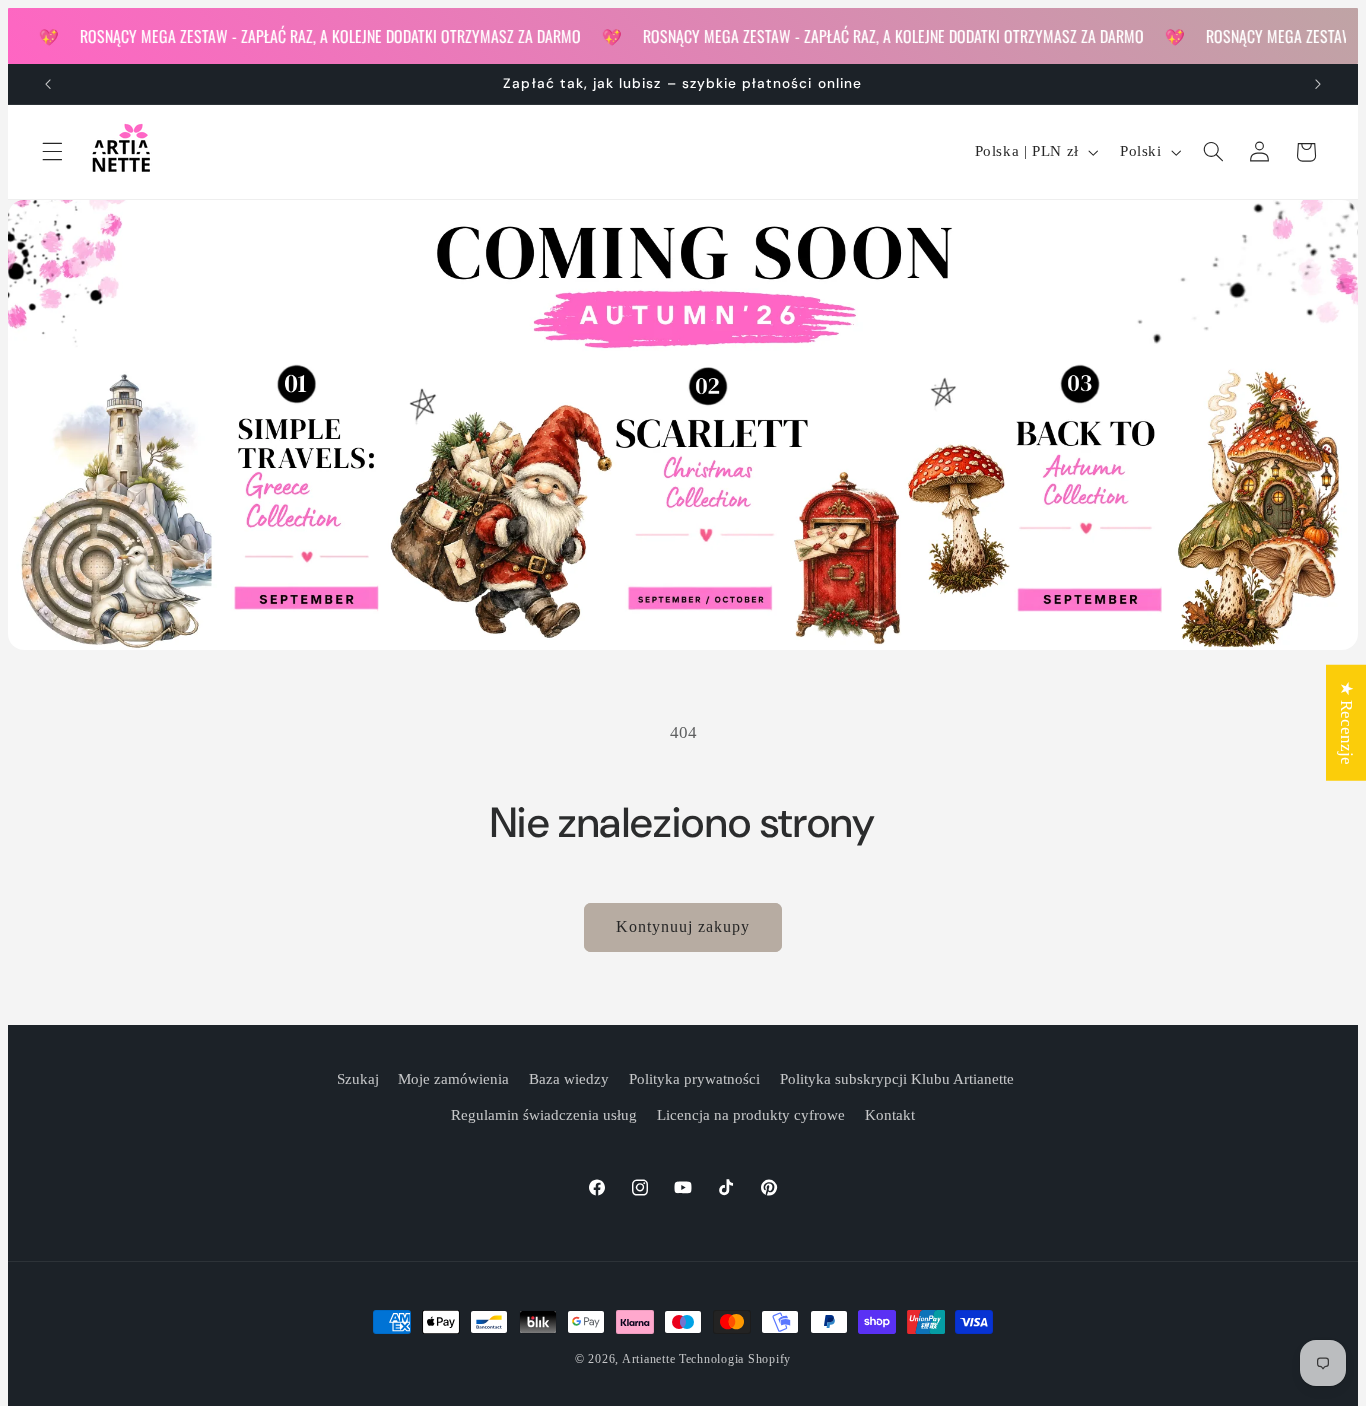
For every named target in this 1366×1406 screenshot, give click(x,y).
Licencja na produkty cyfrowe (751, 1115)
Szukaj (358, 1079)
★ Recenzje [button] (1346, 723)
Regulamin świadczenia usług (544, 1115)
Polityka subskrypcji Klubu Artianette (897, 1079)
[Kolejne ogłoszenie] (1318, 84)
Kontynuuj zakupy (683, 926)
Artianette (648, 1359)
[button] (52, 152)
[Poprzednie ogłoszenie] (48, 84)
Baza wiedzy (569, 1079)
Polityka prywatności (694, 1079)
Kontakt (890, 1115)
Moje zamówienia (453, 1079)
